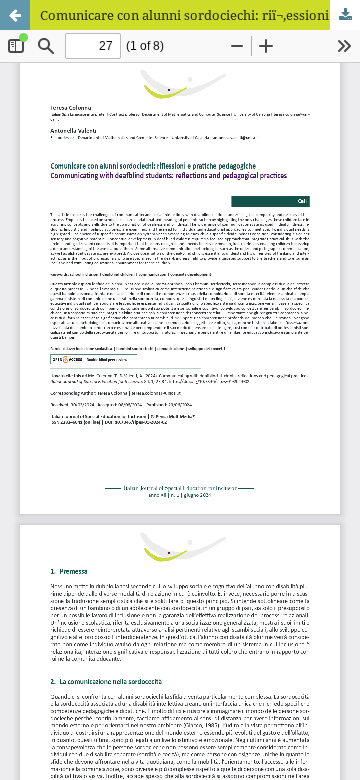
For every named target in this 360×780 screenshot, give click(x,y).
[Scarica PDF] (345, 15)
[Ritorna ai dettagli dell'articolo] (15, 15)
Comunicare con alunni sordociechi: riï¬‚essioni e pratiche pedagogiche (200, 15)
